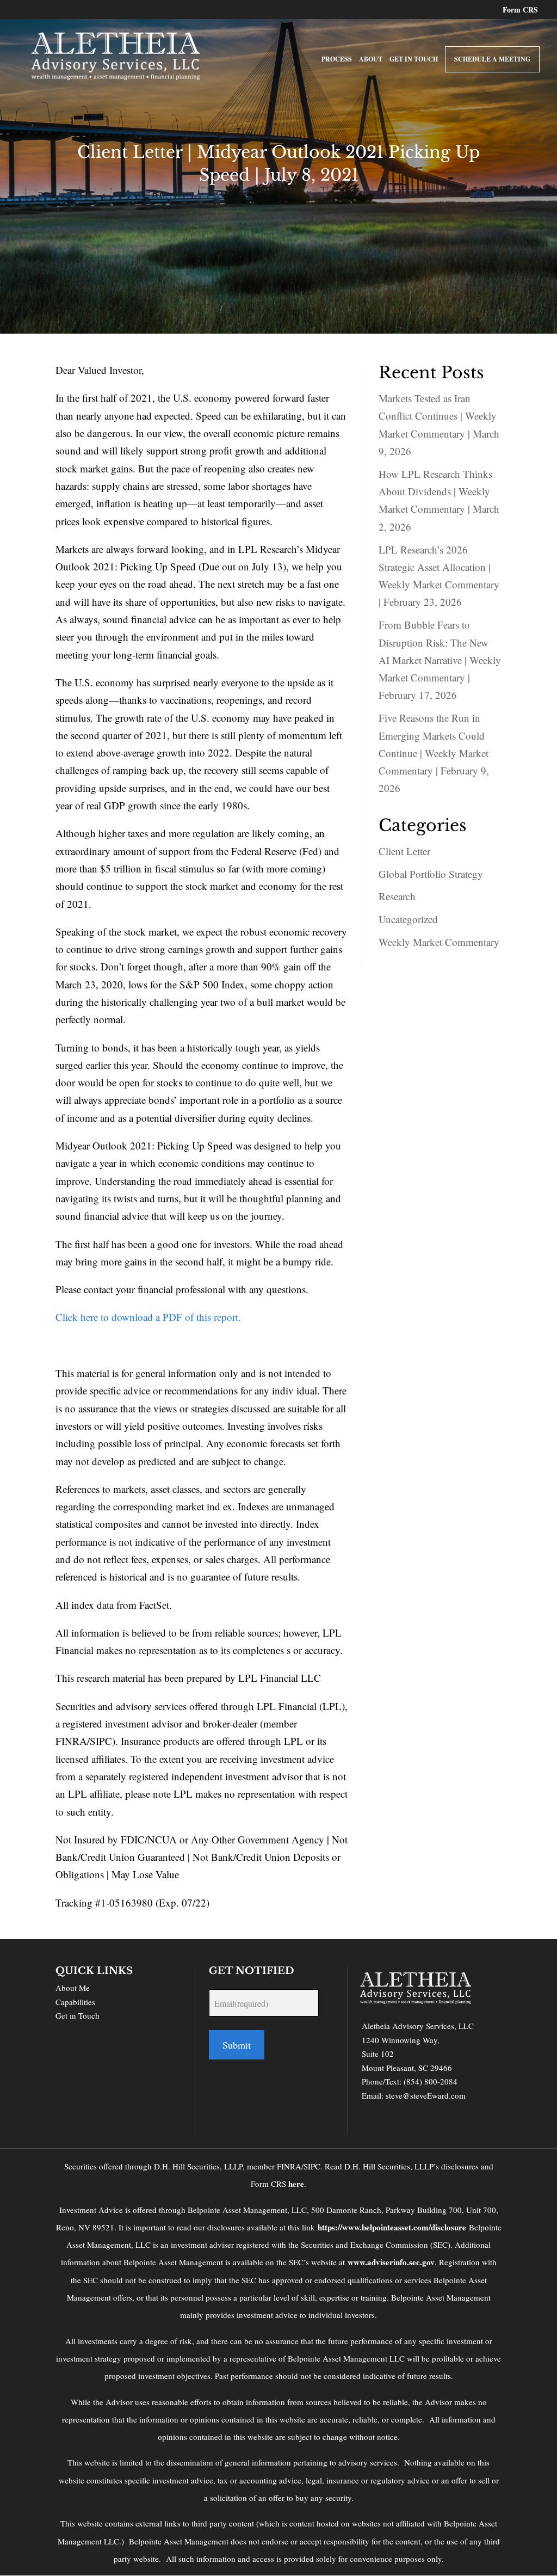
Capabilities (75, 2002)
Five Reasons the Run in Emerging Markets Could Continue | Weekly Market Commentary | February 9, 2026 (434, 753)
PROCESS (337, 60)
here (296, 2184)
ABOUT (371, 60)
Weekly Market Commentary (439, 942)
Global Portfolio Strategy (431, 874)
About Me (73, 1988)
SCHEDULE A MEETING (492, 59)
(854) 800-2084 (431, 2081)
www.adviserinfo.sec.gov (391, 2262)
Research (397, 896)
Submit (237, 2045)
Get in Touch (78, 2015)
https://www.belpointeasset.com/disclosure (392, 2227)
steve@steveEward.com (426, 2095)
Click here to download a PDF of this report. (148, 1317)
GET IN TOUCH (414, 60)
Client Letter (404, 851)
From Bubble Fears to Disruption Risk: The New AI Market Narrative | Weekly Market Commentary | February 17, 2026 (440, 660)
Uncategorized (408, 919)
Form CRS (520, 11)
